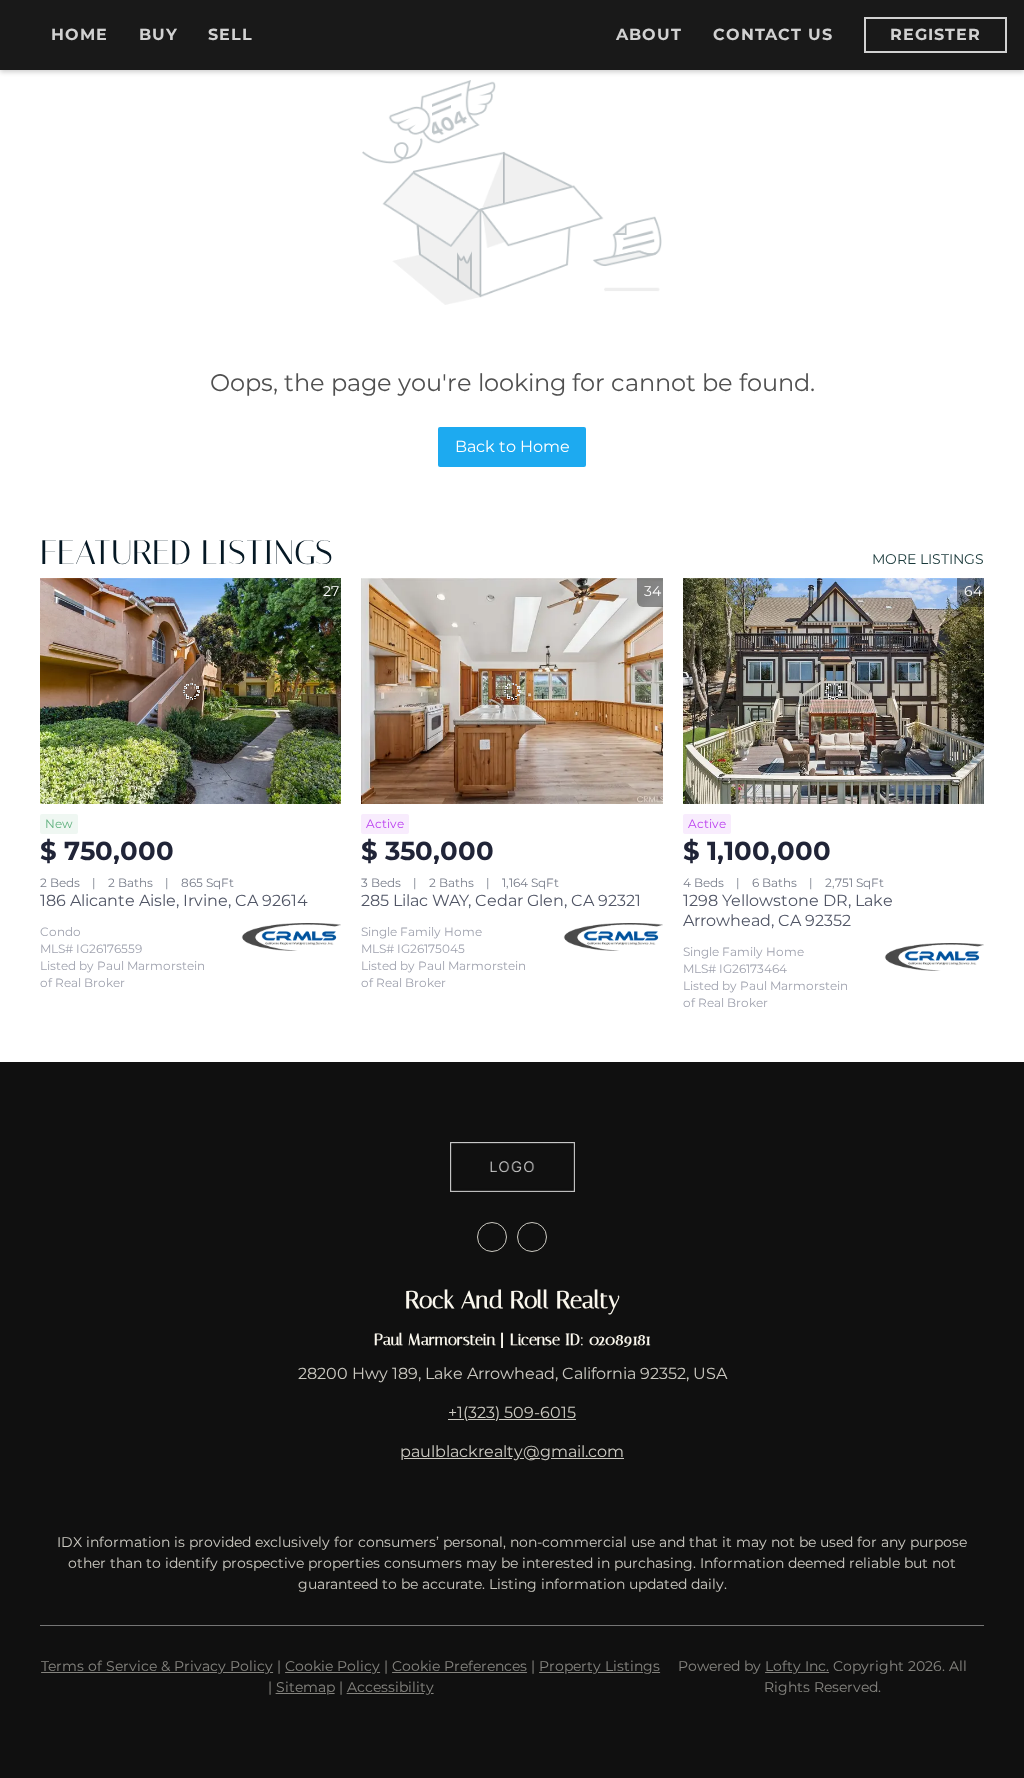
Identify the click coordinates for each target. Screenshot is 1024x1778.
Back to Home (512, 446)
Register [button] (936, 34)
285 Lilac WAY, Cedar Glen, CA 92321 (501, 900)
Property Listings (599, 1666)
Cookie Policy (332, 1666)
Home (79, 34)
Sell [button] (230, 34)
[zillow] (492, 1237)
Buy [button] (158, 34)
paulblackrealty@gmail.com (512, 1451)
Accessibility (390, 1687)
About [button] (649, 34)
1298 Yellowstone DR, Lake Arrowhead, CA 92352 (788, 910)
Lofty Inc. (797, 1666)
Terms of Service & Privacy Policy (157, 1666)
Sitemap (305, 1687)
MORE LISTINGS (928, 559)
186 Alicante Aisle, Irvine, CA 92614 (174, 900)
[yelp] (532, 1237)
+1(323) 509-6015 (512, 1412)
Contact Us (773, 34)
